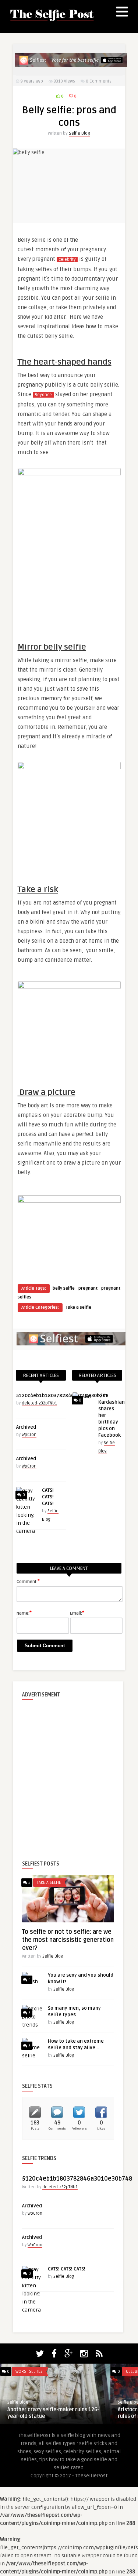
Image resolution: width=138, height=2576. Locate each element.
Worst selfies (29, 2372)
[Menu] (122, 13)
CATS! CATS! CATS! (48, 1497)
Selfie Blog (79, 133)
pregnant (88, 1288)
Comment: (28, 1581)
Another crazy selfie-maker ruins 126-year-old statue (53, 2413)
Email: (77, 1613)
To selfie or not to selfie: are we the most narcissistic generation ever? (68, 1940)
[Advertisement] (69, 1774)
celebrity (67, 260)
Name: (24, 1613)
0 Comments (99, 81)
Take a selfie (78, 1307)
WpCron (29, 1435)
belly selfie (64, 1288)
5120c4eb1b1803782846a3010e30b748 (62, 1396)
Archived (26, 1427)
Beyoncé (43, 395)
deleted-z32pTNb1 (39, 1403)
